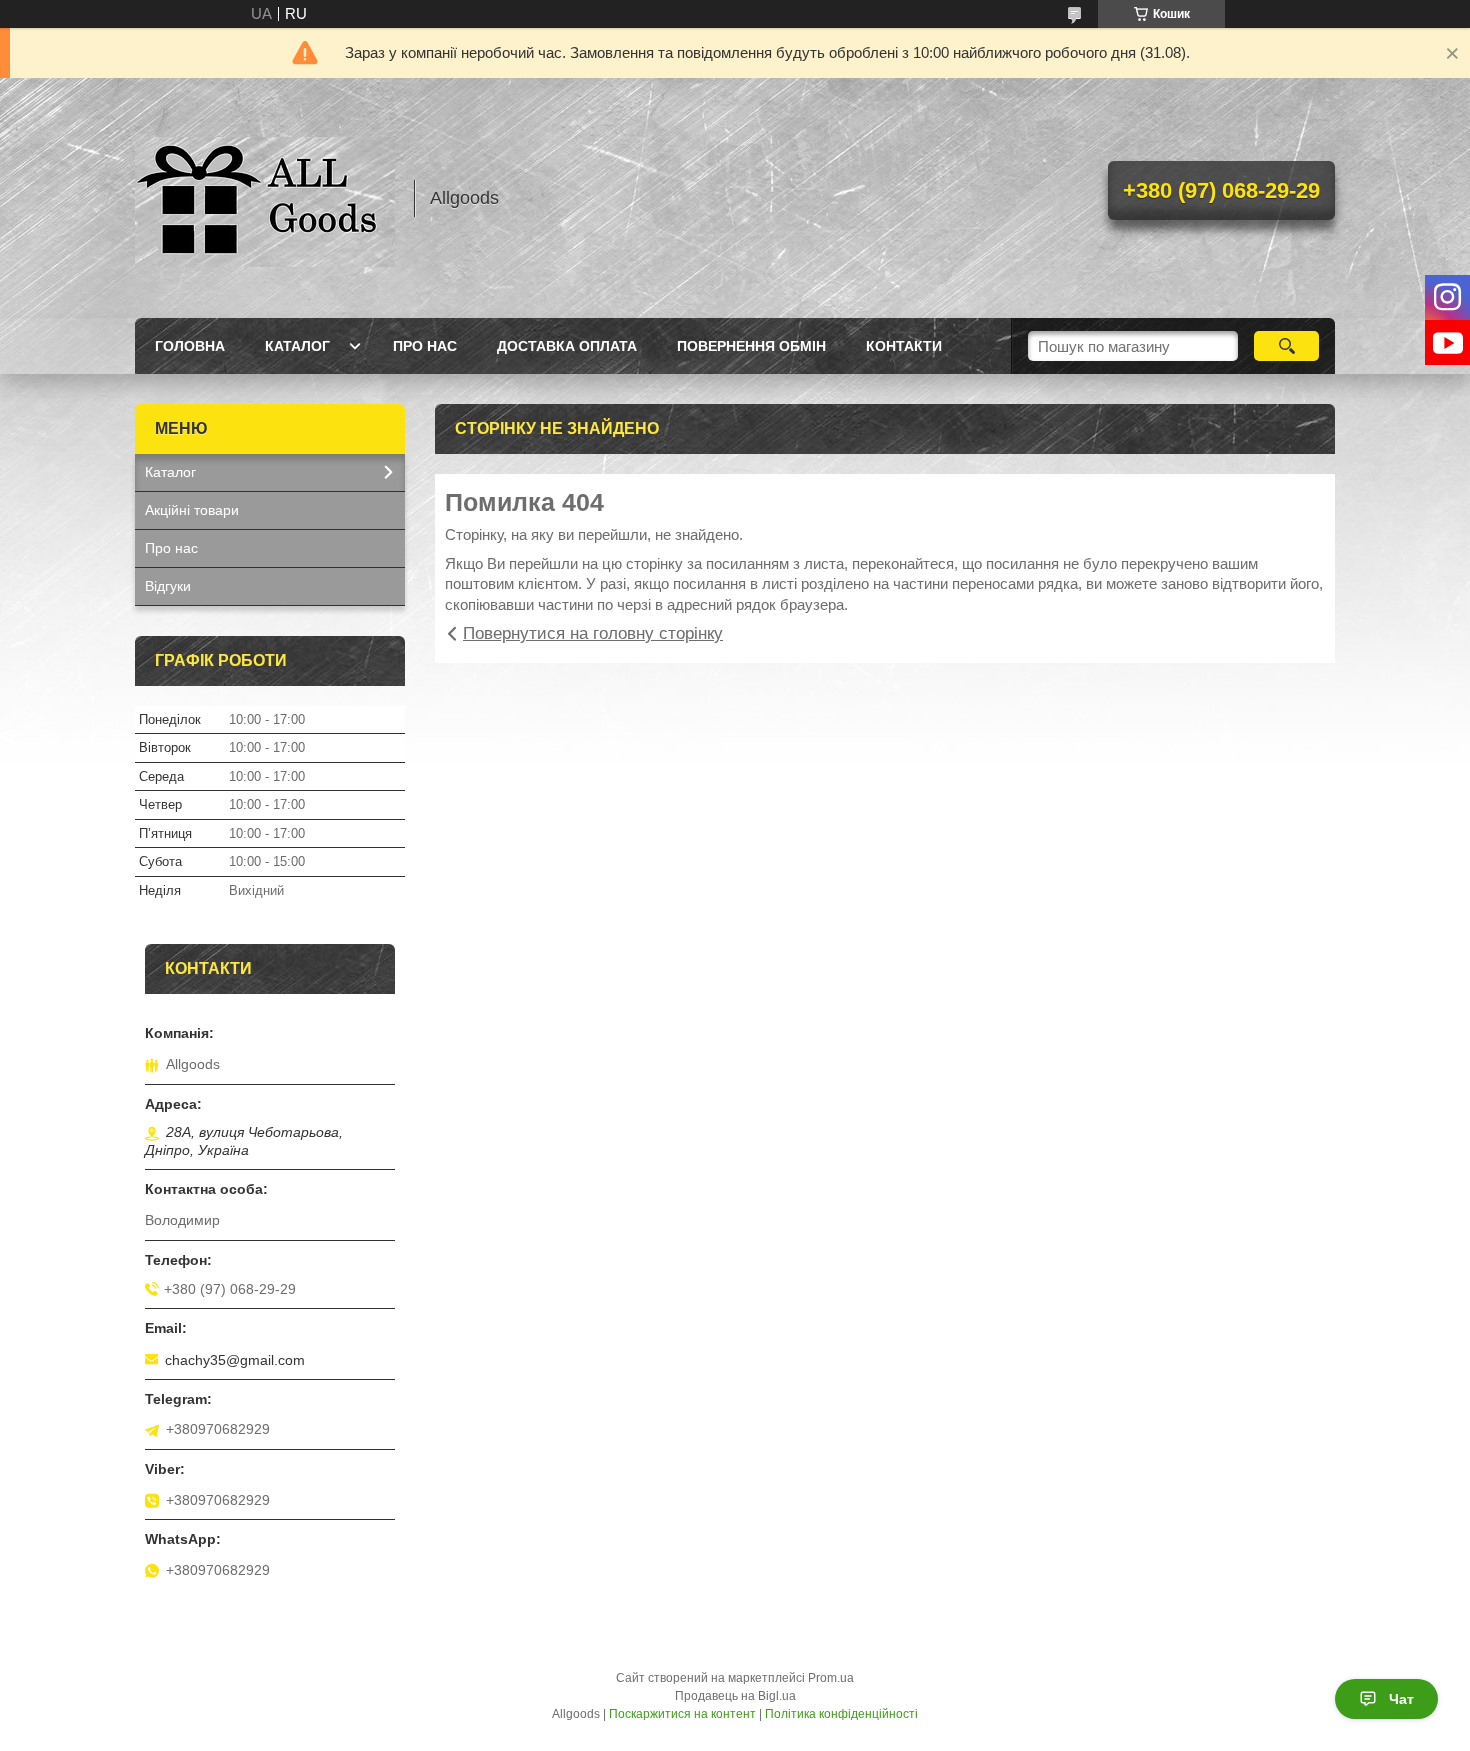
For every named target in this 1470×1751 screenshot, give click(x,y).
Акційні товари (192, 510)
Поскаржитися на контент (682, 1714)
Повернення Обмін (751, 346)
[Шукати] (1286, 346)
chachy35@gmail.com (235, 1360)
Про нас (425, 346)
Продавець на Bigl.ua (735, 1696)
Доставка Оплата (567, 346)
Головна (190, 346)
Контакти (904, 346)
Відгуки (168, 586)
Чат (1401, 1699)
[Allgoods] (265, 198)
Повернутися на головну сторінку (593, 633)
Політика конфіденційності (841, 1714)
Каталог (297, 346)
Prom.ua (831, 1678)
